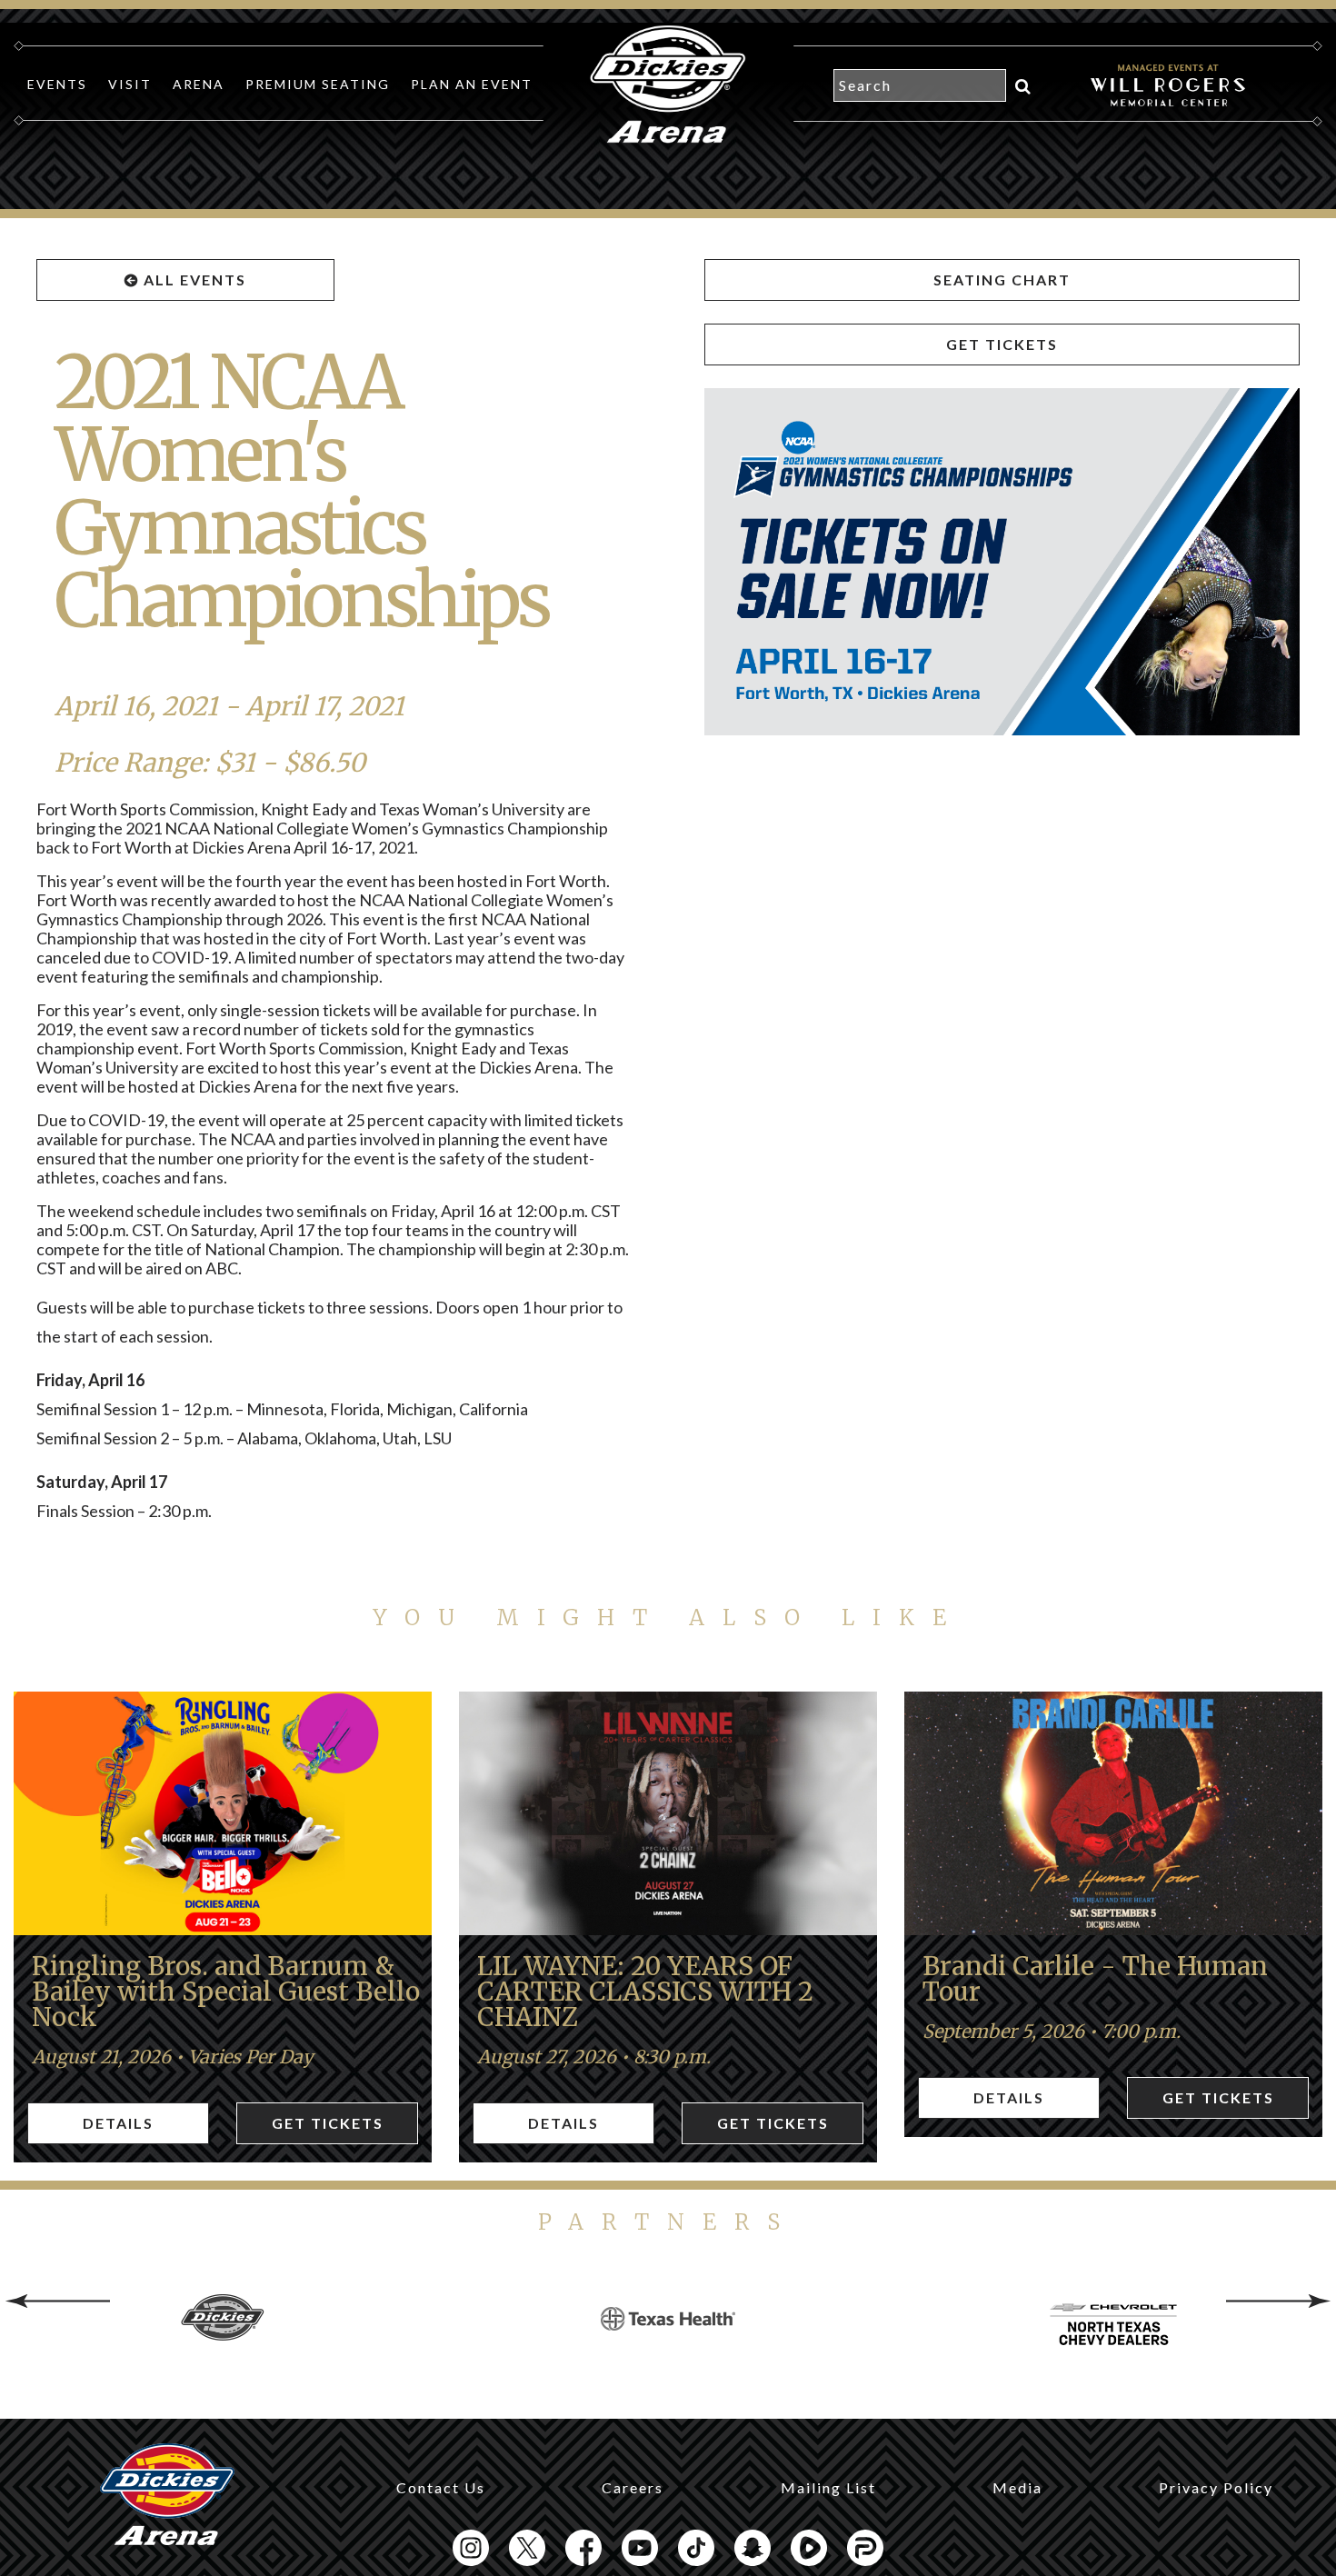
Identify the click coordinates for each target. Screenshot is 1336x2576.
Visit (130, 84)
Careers (633, 2487)
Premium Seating (318, 84)
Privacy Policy (1216, 2487)
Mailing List (828, 2487)
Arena (199, 84)
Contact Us (441, 2487)
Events (57, 84)
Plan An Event (472, 84)
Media (1017, 2487)
